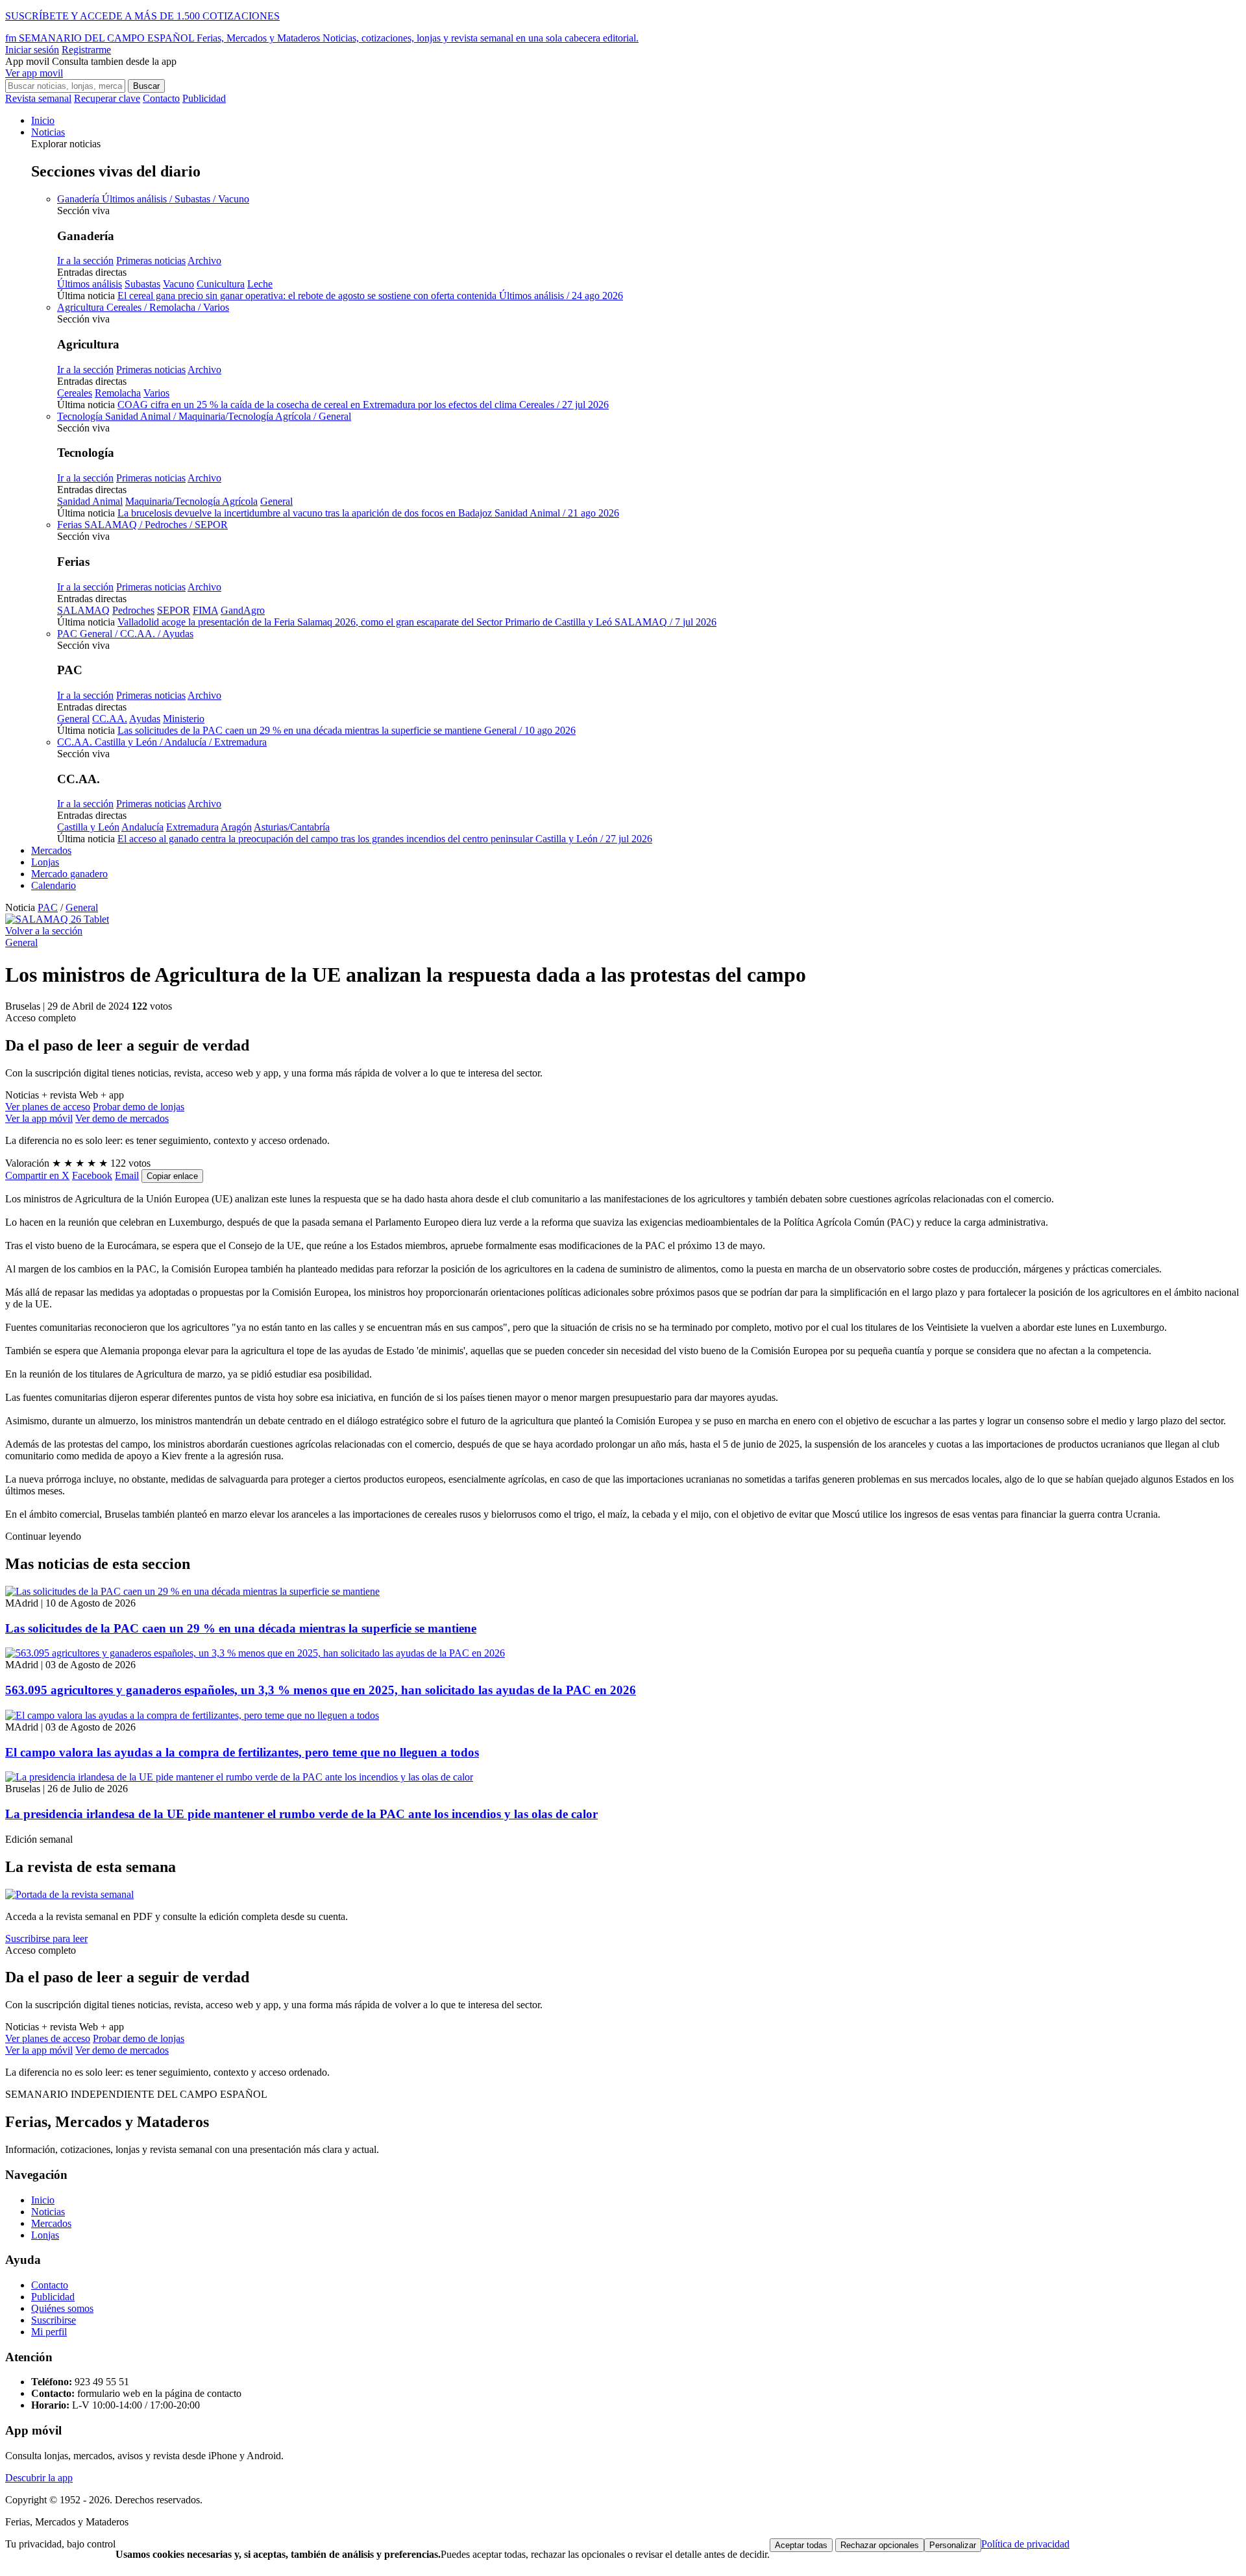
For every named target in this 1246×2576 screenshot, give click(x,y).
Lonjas (45, 862)
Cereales (75, 393)
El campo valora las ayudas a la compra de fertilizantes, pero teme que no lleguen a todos (242, 1752)
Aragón (236, 827)
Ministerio (184, 719)
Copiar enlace (172, 1176)
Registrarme (86, 50)
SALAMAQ (83, 610)
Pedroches (133, 610)
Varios (156, 393)
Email (127, 1175)
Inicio (43, 120)
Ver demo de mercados (122, 1118)
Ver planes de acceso (48, 1107)
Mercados (51, 850)
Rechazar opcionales (880, 2545)
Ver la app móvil (39, 1118)
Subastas (142, 284)
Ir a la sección (85, 261)
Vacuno (178, 284)
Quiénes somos (62, 2308)
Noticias (48, 132)
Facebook (92, 1175)
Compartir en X (37, 1175)
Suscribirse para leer (46, 1938)
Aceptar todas (801, 2545)
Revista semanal (38, 98)
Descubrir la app (39, 2478)
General (276, 501)
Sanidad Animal (90, 501)
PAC (48, 907)
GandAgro (243, 610)
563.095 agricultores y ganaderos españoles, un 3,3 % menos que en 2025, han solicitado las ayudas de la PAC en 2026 (321, 1690)
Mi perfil (49, 2332)
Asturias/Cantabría (292, 827)
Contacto (161, 98)
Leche (260, 284)
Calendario (54, 885)
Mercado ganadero (69, 874)
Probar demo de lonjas (139, 1107)
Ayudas (145, 719)
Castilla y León (88, 827)
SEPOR (174, 610)
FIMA (205, 610)
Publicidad (204, 98)
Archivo (204, 261)
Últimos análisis (90, 284)
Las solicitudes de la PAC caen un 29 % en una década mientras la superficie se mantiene (241, 1628)
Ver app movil (34, 73)
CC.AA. (110, 719)
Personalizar (953, 2545)
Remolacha (118, 393)
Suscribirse (54, 2320)
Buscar (146, 86)
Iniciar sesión (32, 50)
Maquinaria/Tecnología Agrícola (191, 501)
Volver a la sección (44, 931)
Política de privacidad (1025, 2544)
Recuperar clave (107, 98)
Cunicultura (221, 284)
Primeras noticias (151, 261)
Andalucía (142, 827)
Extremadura (192, 827)
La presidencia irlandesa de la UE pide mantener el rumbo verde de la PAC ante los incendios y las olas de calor (301, 1814)
